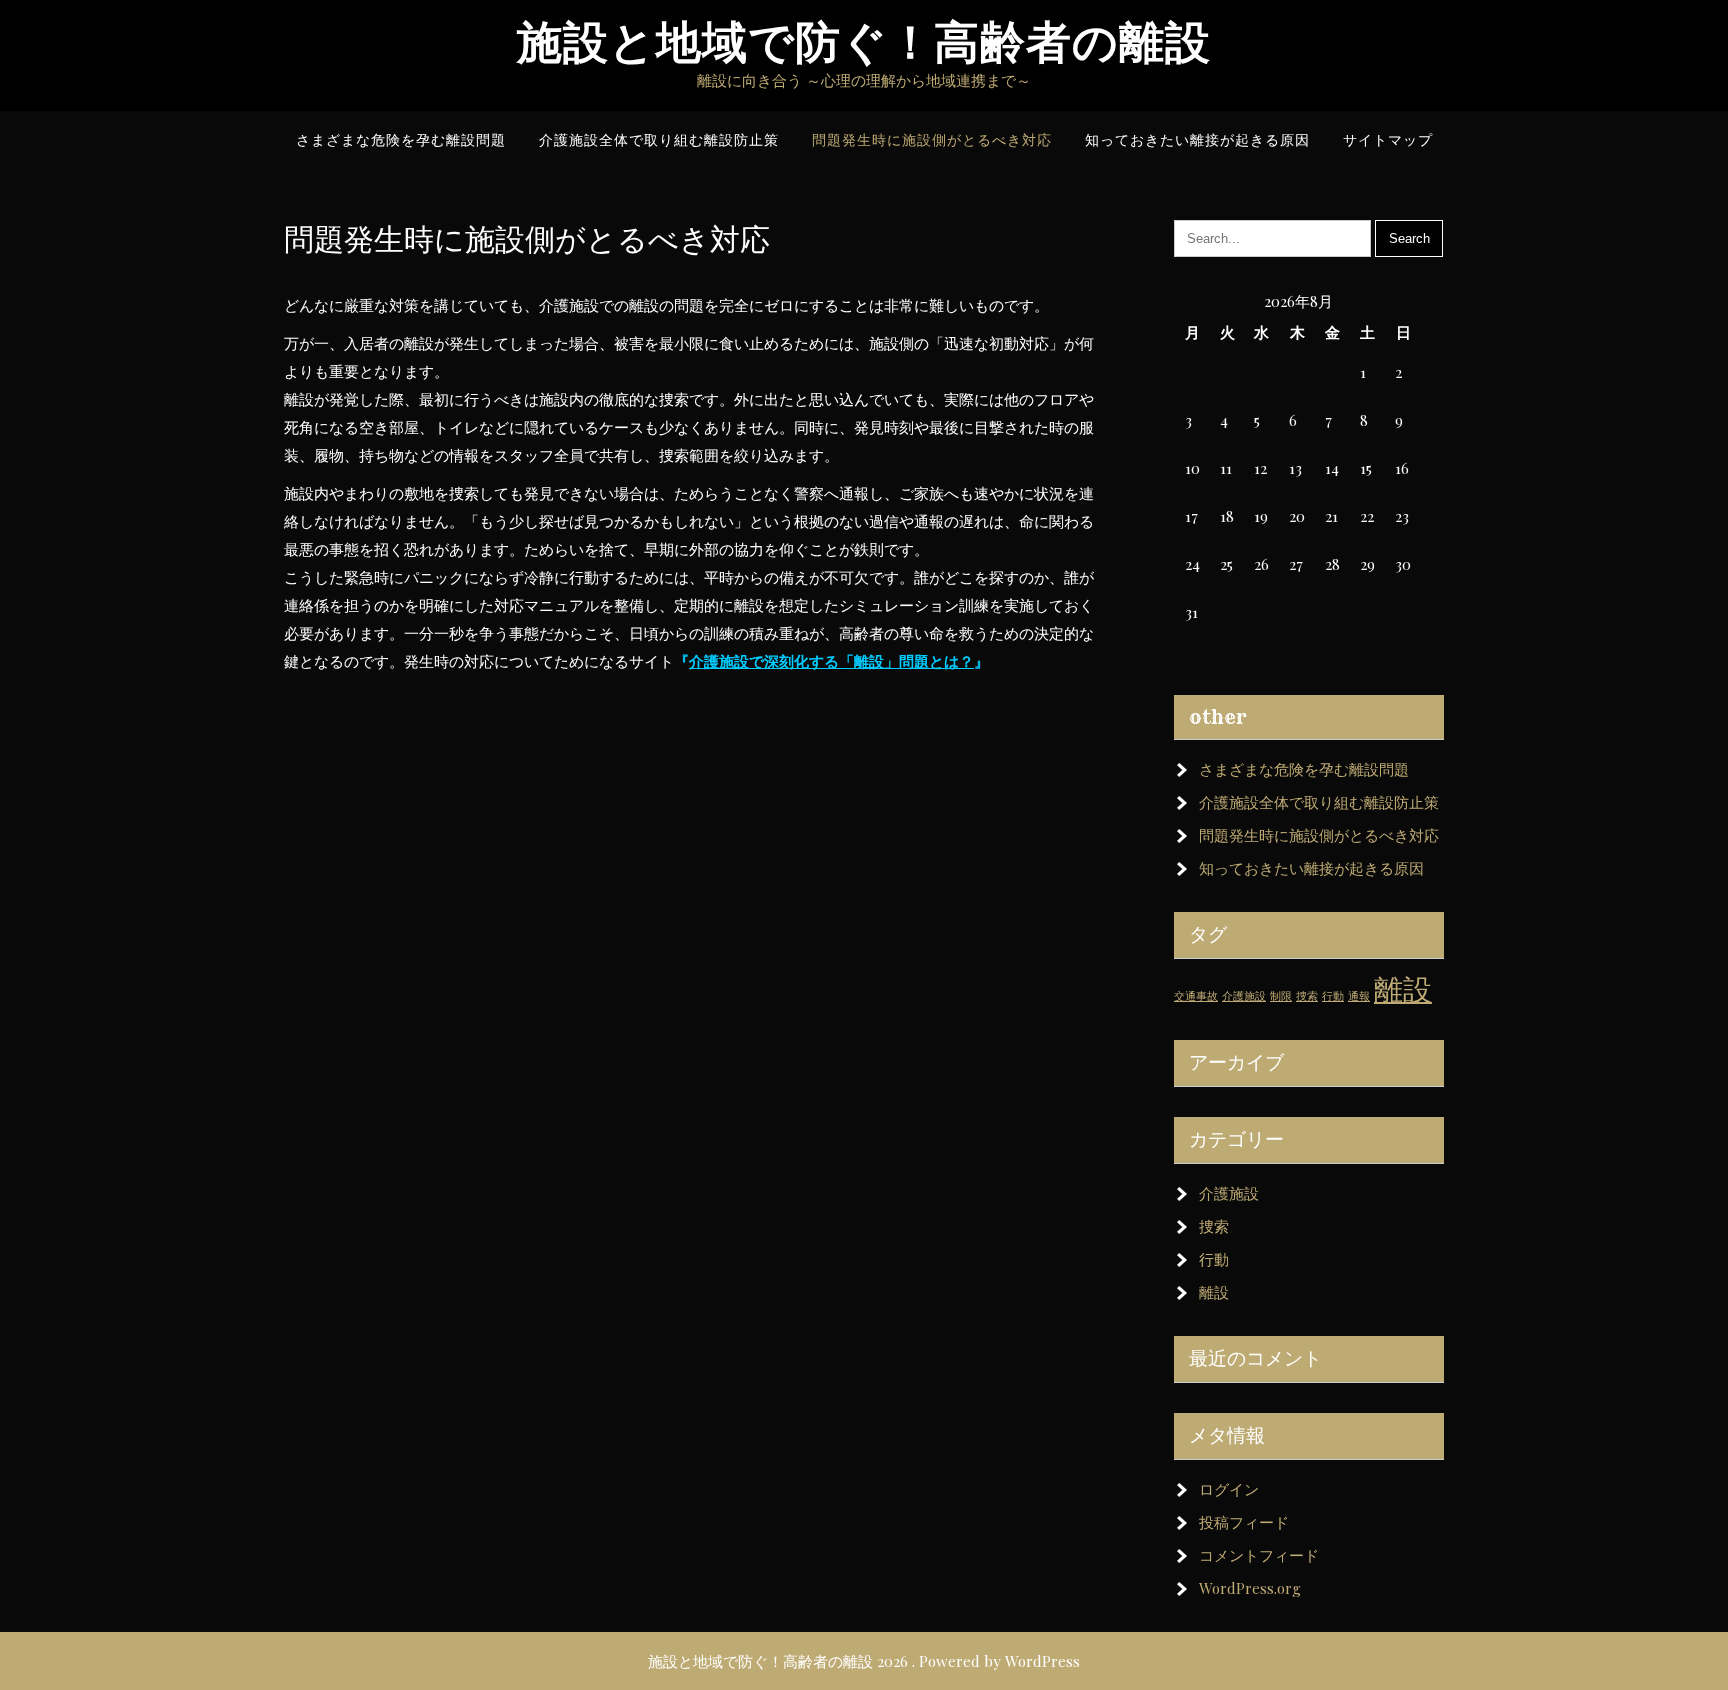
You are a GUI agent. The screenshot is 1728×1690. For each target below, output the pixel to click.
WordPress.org (1250, 1588)
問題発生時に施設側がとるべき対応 (1319, 835)
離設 (1403, 987)
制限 (1281, 995)
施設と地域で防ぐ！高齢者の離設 (864, 42)
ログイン (1229, 1489)
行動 (1333, 995)
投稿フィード (1244, 1522)
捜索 (1307, 995)
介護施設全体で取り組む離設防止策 (1319, 802)
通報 (1359, 995)
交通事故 (1196, 995)
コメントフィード (1259, 1555)
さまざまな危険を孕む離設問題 (1304, 769)
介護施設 (1244, 995)
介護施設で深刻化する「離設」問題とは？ (831, 661)
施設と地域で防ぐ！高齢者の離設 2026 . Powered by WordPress (864, 1661)
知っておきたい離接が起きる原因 (1311, 868)
